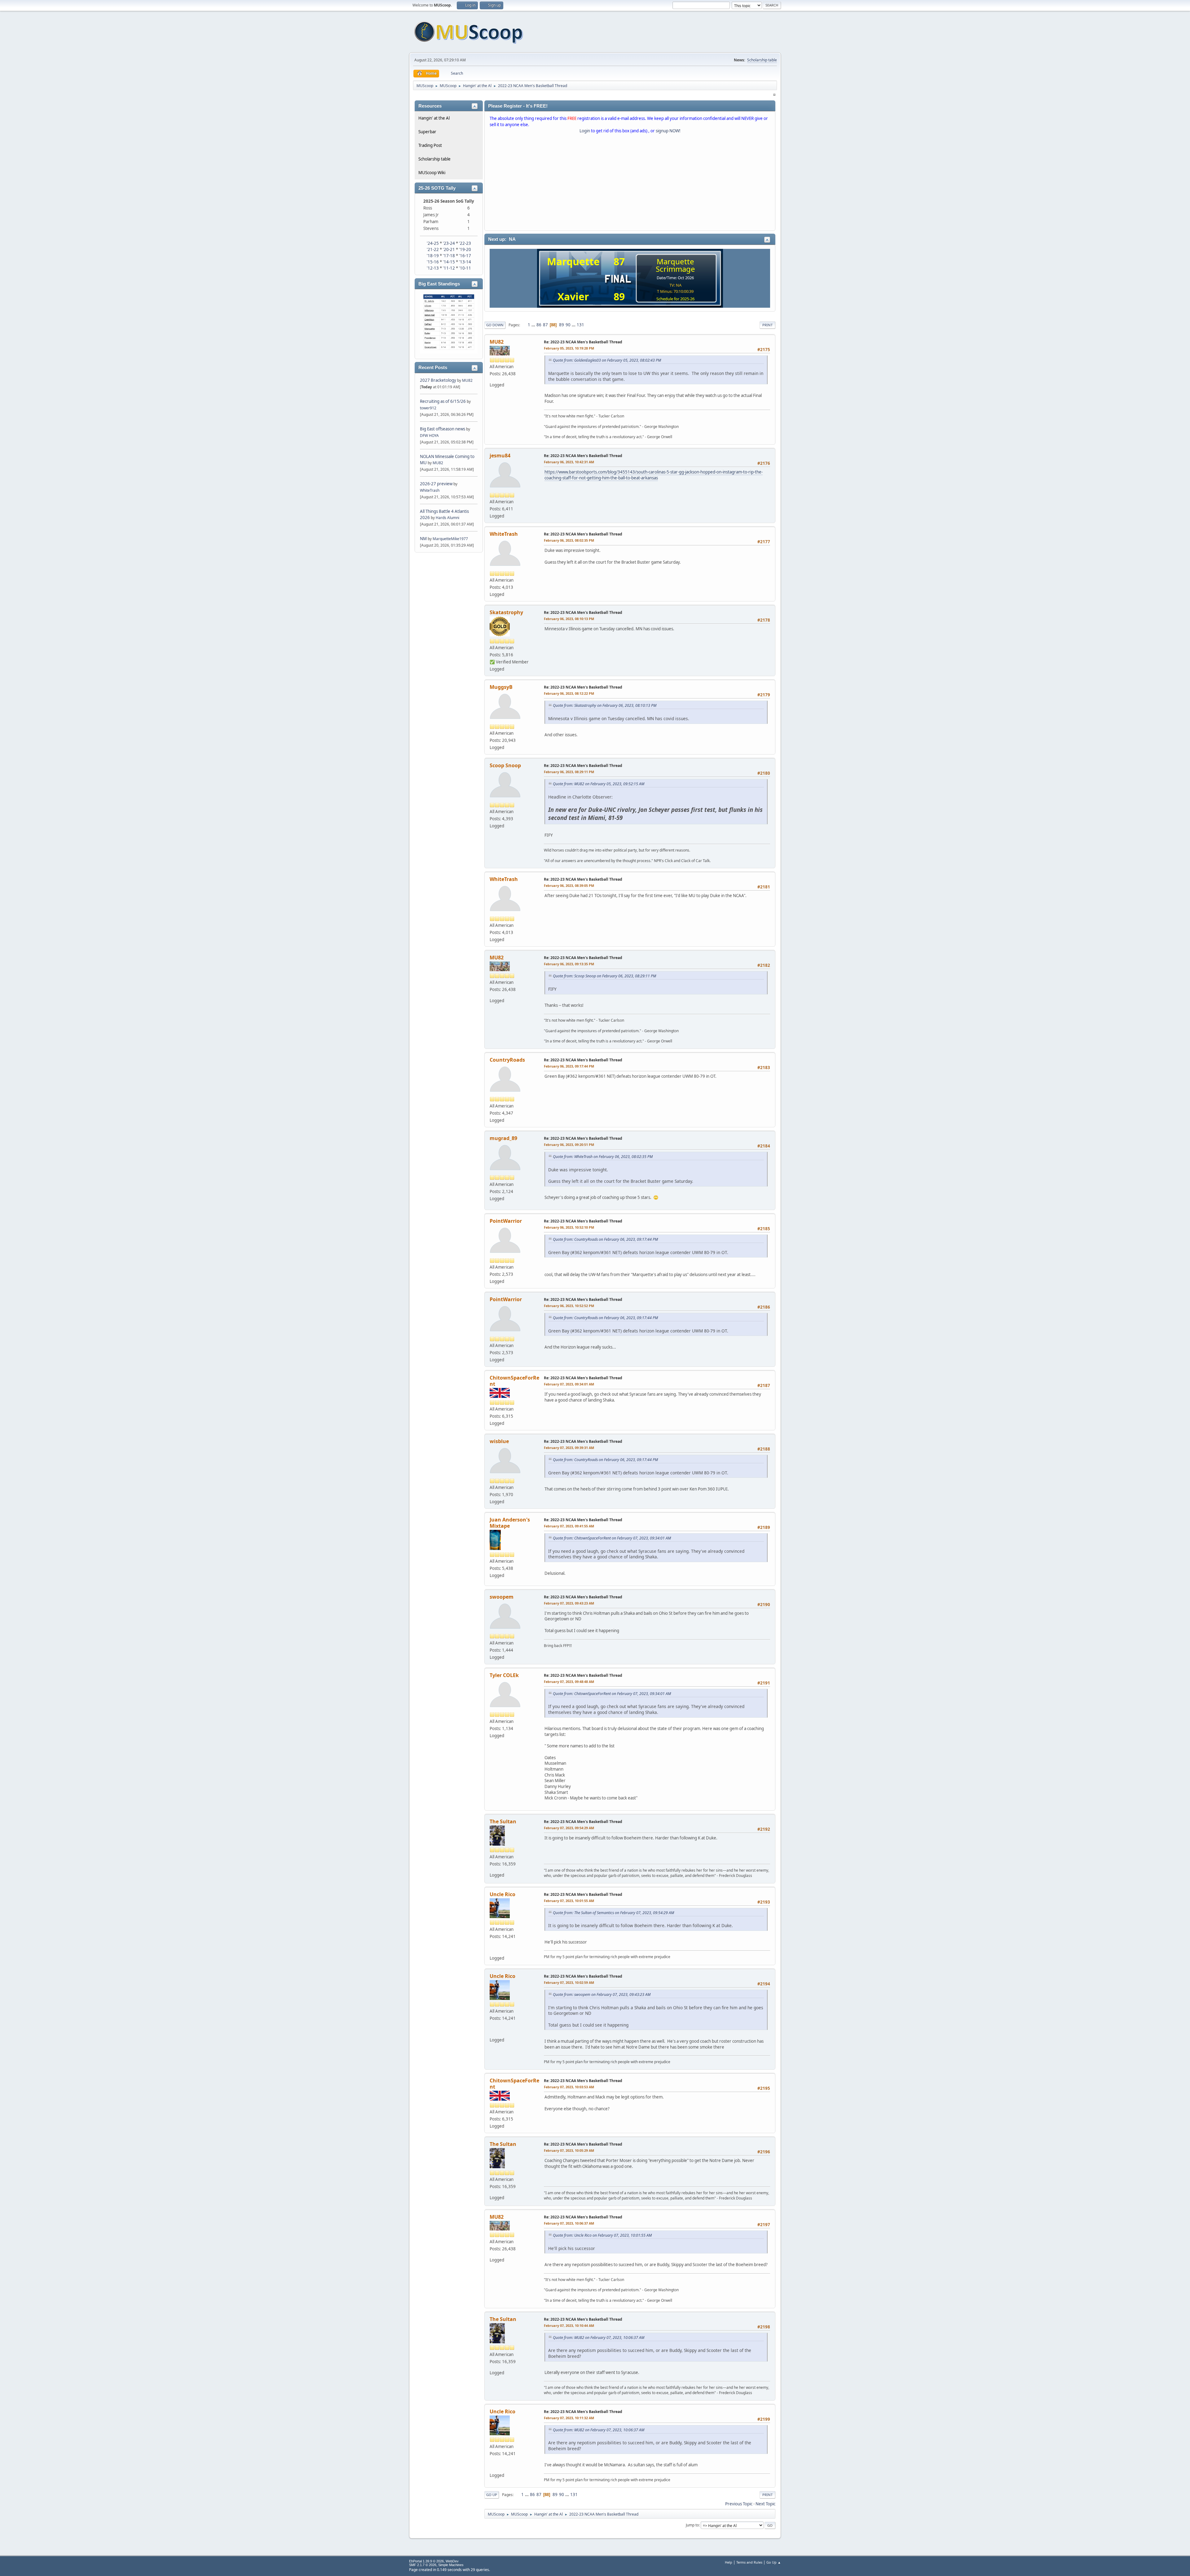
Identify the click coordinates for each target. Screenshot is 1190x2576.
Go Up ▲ (774, 2562)
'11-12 (449, 268)
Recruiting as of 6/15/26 (443, 401)
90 (568, 325)
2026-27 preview (436, 484)
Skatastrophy (506, 612)
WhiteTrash (430, 490)
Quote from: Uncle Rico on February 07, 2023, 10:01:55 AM (602, 2235)
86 (539, 325)
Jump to (692, 2525)
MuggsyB (501, 687)
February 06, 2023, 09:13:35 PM (569, 964)
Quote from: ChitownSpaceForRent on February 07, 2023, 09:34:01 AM (612, 1538)
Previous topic (739, 2504)
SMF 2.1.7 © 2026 (423, 2565)
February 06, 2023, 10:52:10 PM (569, 1227)
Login (585, 131)
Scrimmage (675, 269)
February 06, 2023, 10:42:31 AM (569, 462)
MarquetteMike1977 (450, 539)
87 (545, 325)
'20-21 (449, 249)
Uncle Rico (502, 1894)
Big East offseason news (443, 429)
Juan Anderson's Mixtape (510, 1523)
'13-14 (465, 262)
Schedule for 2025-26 (675, 299)
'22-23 (465, 243)
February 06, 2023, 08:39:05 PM (569, 885)
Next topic (765, 2504)
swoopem (502, 1597)
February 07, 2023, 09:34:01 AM (569, 1384)
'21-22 (433, 249)
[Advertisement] (630, 183)
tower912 (428, 408)
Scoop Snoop (505, 765)
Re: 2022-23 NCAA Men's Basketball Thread (583, 342)
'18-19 (433, 256)
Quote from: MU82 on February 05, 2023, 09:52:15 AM (599, 784)
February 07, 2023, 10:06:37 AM (569, 2223)
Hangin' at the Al (434, 118)
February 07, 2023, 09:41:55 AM (569, 1526)
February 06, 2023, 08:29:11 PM (569, 772)
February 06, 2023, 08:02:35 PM (569, 540)
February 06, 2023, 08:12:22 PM (569, 693)
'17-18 (449, 256)
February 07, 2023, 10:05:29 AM (569, 2150)
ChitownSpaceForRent (514, 1381)
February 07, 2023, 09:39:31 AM (569, 1448)
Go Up (492, 2495)
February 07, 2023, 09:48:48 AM (569, 1682)
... (534, 325)
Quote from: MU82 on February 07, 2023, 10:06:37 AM (599, 2338)
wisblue (499, 1441)
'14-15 (449, 262)
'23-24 (449, 243)
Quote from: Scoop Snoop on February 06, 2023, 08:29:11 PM (604, 976)
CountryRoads (507, 1060)
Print (767, 325)
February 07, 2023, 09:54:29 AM (569, 1828)
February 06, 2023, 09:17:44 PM (569, 1066)
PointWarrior (506, 1221)
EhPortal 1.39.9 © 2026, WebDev (434, 2561)
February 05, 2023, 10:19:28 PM (569, 348)
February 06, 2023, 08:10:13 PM (569, 619)
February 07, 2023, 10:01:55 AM (569, 1901)
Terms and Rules (749, 2562)
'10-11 (465, 268)
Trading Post (430, 145)
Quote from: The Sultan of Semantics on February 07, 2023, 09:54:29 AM (613, 1913)
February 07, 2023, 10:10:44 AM (569, 2325)
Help (729, 2562)
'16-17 (465, 256)
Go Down (495, 325)
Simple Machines (451, 2565)
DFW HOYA (429, 436)
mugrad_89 (503, 1138)
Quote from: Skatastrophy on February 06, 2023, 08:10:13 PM (605, 705)
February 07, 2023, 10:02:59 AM (569, 1982)
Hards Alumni (447, 518)
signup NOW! (668, 131)
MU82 (467, 380)
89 (562, 325)
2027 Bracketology (439, 380)
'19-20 (465, 249)
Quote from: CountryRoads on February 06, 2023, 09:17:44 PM (605, 1239)
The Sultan (503, 1821)
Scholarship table (762, 60)
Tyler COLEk (504, 1675)
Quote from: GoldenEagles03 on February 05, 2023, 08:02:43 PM (607, 360)
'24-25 (433, 243)
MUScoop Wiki (432, 173)
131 (580, 325)
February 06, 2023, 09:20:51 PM (569, 1145)
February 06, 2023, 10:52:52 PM (569, 1306)
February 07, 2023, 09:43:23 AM (569, 1603)
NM (423, 539)
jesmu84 (500, 456)
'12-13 (433, 268)
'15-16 (433, 262)
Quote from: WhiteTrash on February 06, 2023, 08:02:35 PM (603, 1157)
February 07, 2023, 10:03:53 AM (569, 2087)
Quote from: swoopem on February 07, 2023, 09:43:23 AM (602, 1995)
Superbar (427, 132)
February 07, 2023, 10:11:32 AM (569, 2418)
